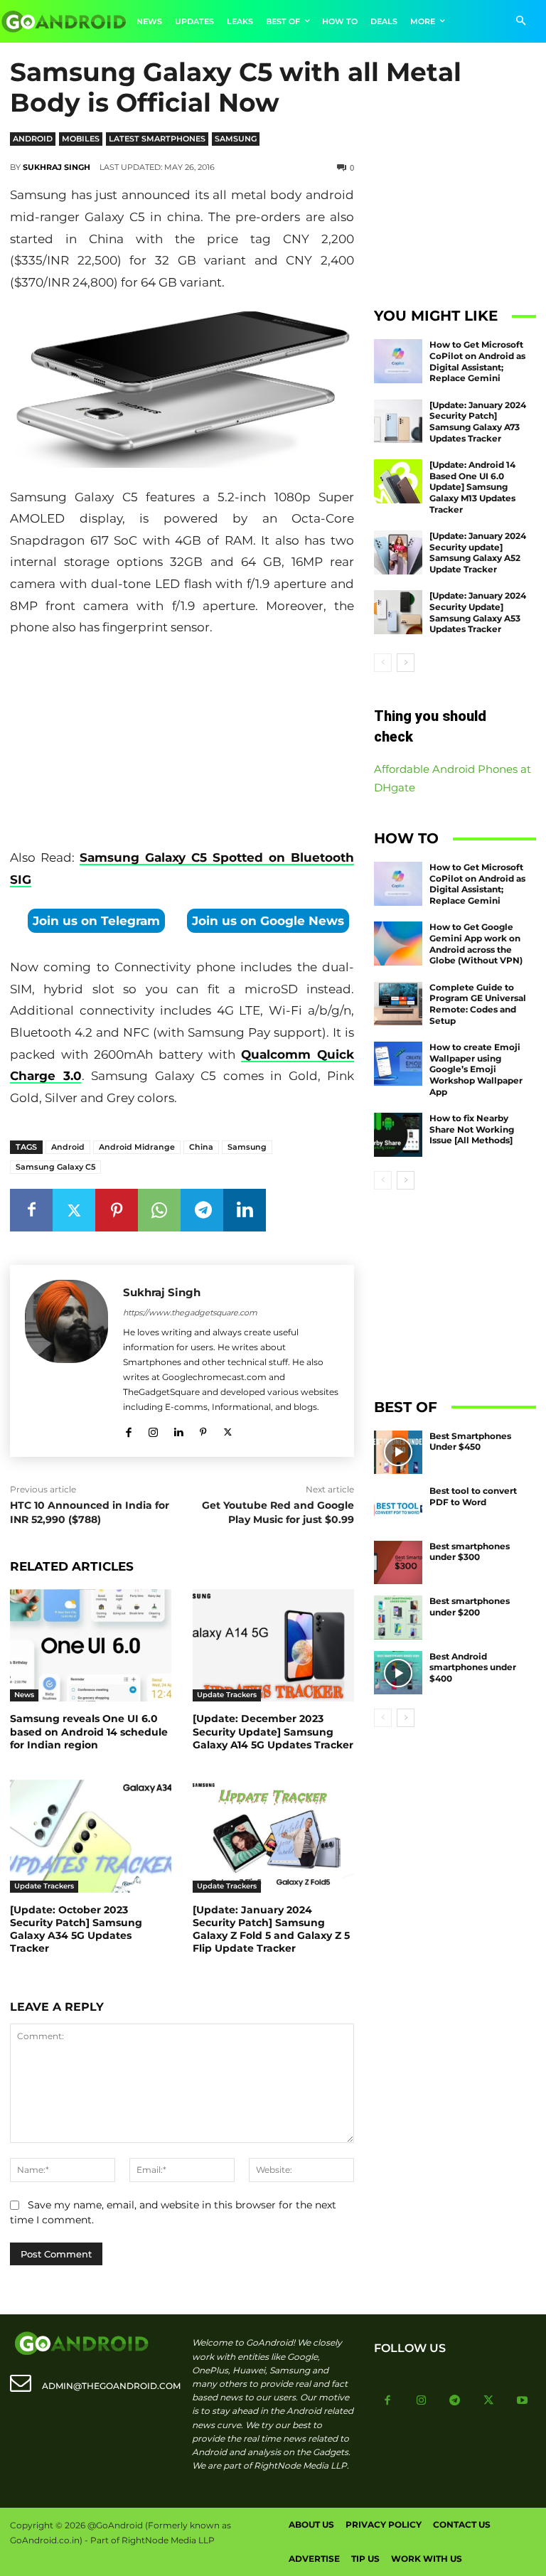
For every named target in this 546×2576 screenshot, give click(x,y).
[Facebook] (31, 1210)
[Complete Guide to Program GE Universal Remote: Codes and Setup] (398, 1004)
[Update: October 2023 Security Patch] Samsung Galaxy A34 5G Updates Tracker (76, 1929)
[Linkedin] (245, 1210)
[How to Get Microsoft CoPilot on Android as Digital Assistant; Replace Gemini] (398, 361)
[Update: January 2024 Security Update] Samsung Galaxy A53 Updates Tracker (478, 612)
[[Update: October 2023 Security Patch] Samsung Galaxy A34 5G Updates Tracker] (91, 1836)
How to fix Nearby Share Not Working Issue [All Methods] (472, 1129)
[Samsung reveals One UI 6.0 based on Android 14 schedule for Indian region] (91, 1646)
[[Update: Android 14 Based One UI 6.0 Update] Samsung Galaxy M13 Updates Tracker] (398, 481)
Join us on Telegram (96, 921)
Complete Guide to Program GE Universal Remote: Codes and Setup (478, 1004)
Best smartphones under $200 (470, 1607)
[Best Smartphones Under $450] (398, 1453)
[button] (521, 22)
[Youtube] (523, 2401)
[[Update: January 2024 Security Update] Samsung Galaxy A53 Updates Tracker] (398, 612)
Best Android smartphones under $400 (473, 1667)
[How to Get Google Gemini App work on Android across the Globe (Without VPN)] (398, 944)
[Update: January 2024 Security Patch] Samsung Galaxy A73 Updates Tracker (478, 422)
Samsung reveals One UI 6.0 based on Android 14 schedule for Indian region (89, 1731)
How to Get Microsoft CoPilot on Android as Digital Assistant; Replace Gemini (477, 361)
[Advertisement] (182, 746)
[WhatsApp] (159, 1210)
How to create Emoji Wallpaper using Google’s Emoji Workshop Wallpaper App (476, 1069)
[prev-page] (383, 663)
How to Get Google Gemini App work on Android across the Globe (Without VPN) (476, 944)
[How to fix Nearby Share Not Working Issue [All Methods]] (398, 1135)
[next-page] (406, 663)
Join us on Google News (268, 921)
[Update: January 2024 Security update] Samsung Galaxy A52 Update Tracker (478, 552)
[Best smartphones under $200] (398, 1618)
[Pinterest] (117, 1210)
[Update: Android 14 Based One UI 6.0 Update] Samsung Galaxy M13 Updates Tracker (472, 487)
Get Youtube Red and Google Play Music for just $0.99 (278, 1512)
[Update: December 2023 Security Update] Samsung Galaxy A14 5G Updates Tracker (273, 1731)
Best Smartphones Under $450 (470, 1442)
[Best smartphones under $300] (398, 1563)
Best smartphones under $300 (470, 1552)
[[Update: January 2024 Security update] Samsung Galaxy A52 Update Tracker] (398, 552)
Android (33, 139)
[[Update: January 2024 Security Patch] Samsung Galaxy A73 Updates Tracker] (398, 422)
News (24, 1695)
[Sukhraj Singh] (66, 1361)
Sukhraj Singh (57, 167)
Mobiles (81, 139)
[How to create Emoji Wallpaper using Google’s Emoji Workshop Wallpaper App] (398, 1064)
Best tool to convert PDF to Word (473, 1496)
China (201, 1147)
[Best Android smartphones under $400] (398, 1673)
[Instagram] (153, 1429)
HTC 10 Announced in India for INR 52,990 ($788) (90, 1512)
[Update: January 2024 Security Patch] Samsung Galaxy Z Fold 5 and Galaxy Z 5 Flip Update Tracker (271, 1929)
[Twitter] (74, 1210)
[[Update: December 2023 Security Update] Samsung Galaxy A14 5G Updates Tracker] (273, 1646)
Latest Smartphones (157, 139)
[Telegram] (202, 1210)
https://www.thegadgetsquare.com (190, 1313)
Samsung (236, 139)
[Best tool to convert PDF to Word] (398, 1507)
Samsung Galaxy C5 (55, 1167)
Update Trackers (227, 1695)
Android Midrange (137, 1147)
